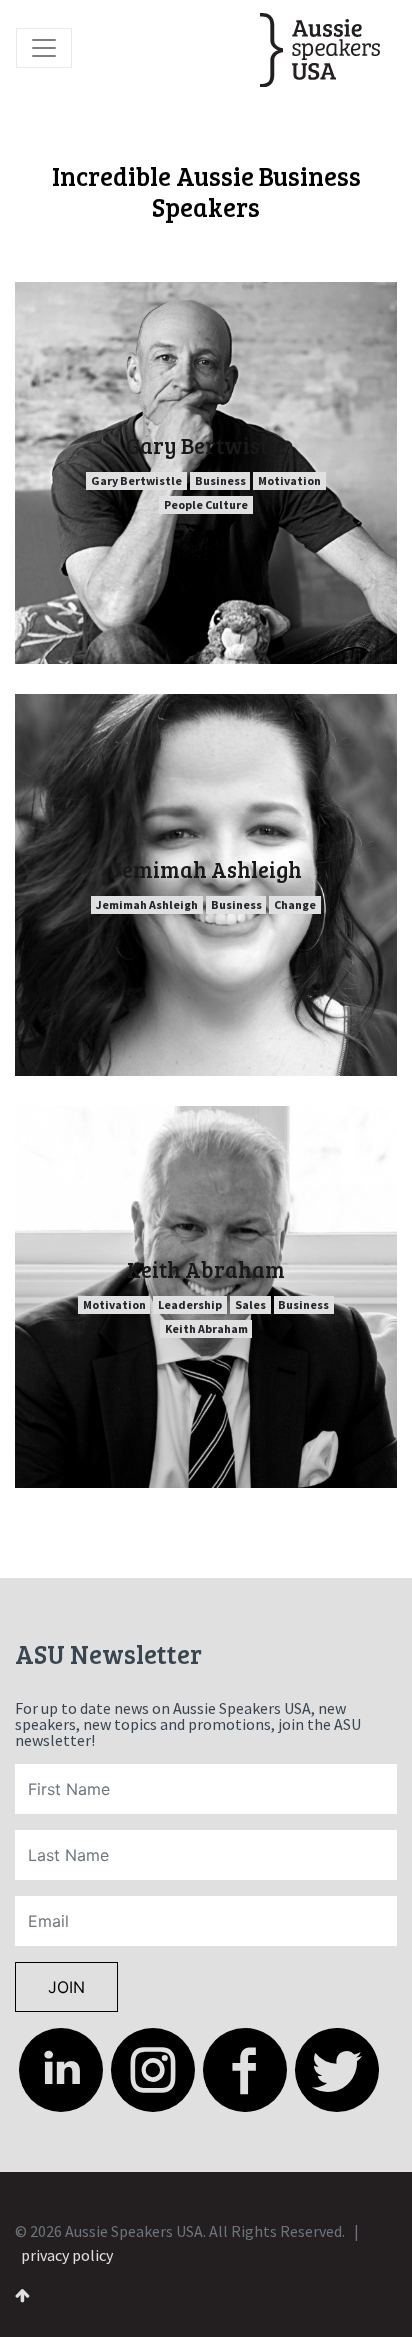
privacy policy (67, 2255)
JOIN (66, 1987)
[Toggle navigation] (44, 48)
